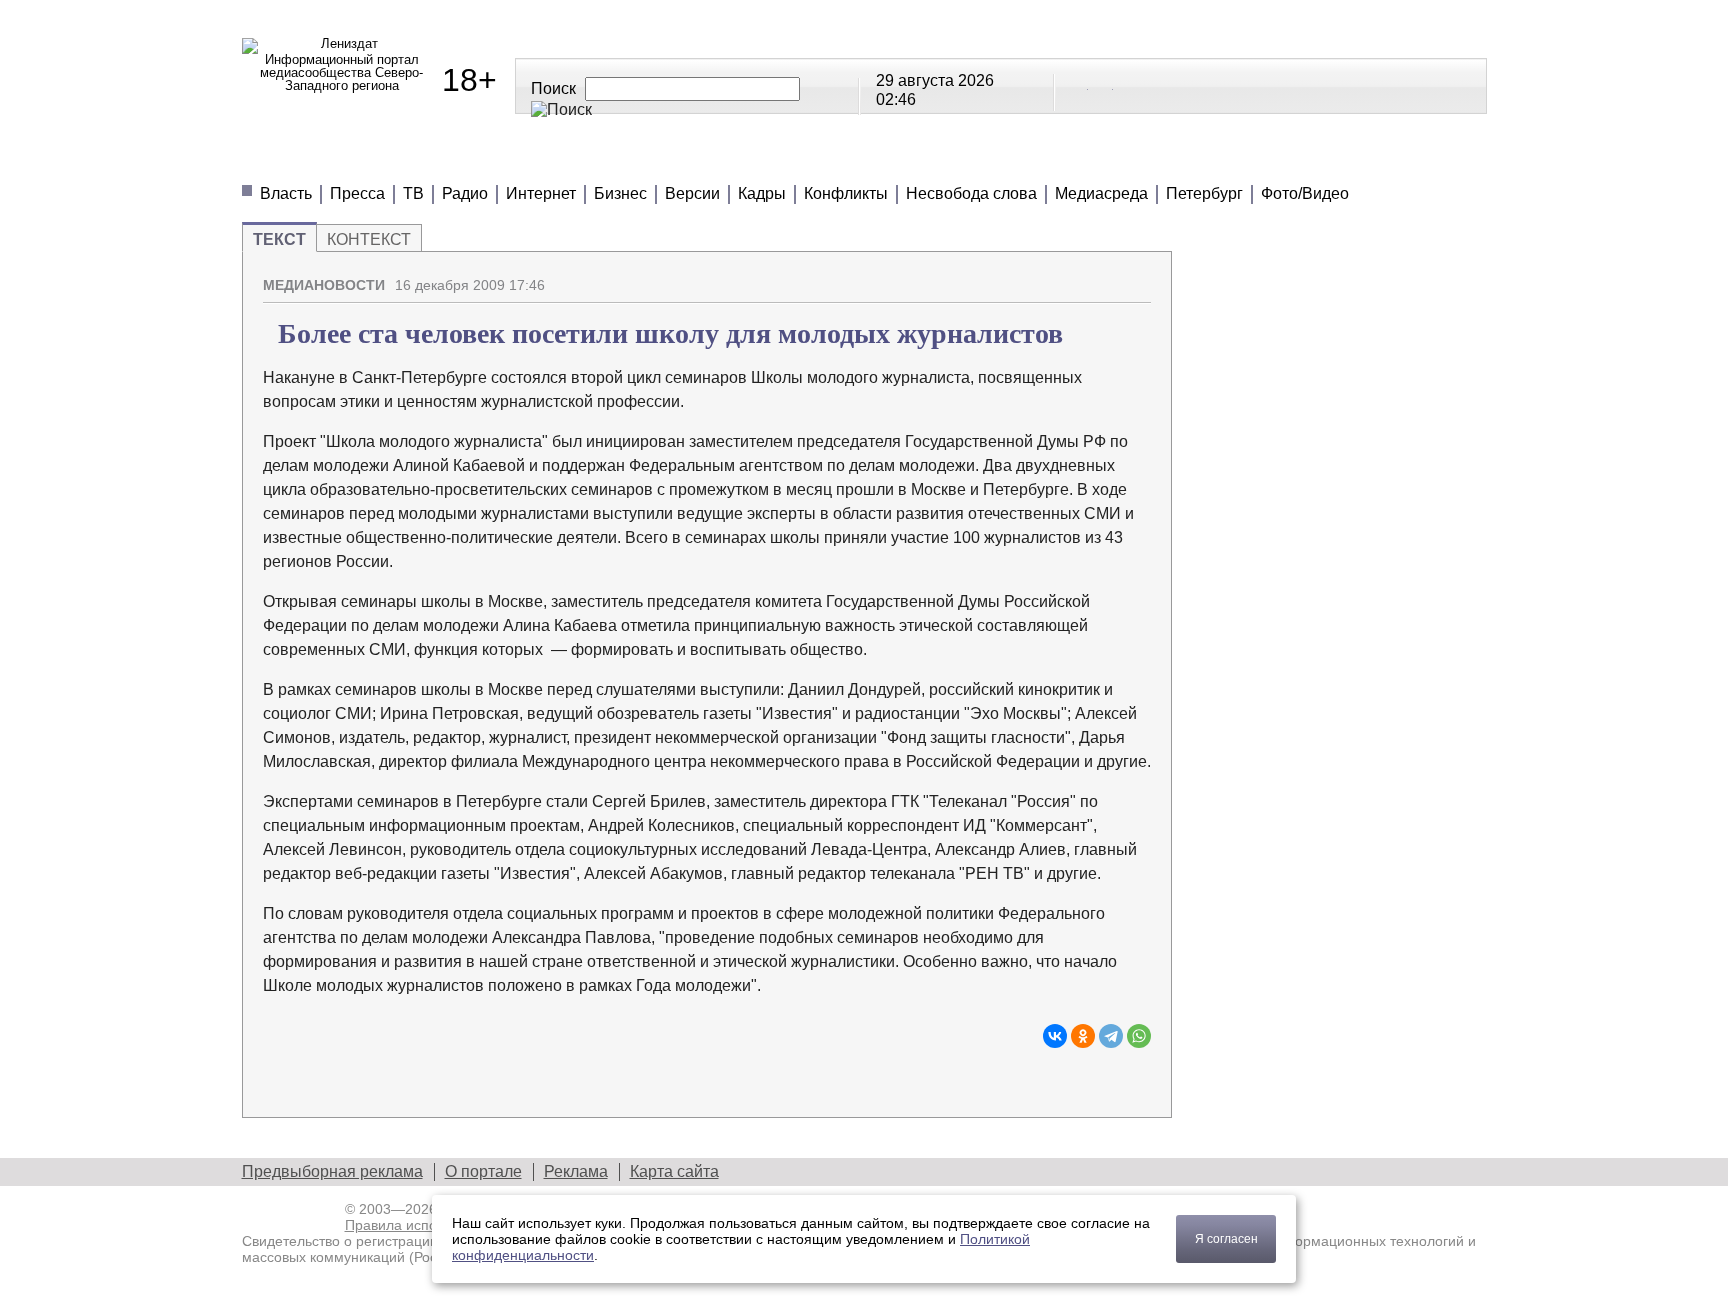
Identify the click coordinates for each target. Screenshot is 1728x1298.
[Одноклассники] (1083, 1036)
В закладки (1136, 277)
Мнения (482, 159)
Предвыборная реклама (332, 1171)
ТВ (413, 193)
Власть (286, 193)
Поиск (553, 88)
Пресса (357, 193)
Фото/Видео (1305, 193)
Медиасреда (1101, 193)
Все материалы (1144, 159)
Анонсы (992, 159)
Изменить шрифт (1101, 277)
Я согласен (1226, 1239)
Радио (465, 193)
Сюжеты (872, 159)
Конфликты (846, 193)
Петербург (1204, 193)
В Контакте (1077, 85)
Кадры (762, 193)
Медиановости (332, 159)
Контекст (369, 239)
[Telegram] (1111, 1036)
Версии (692, 193)
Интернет (541, 193)
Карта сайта (674, 1171)
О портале (483, 1171)
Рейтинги (743, 159)
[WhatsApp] (1139, 1036)
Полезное (608, 159)
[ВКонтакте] (1055, 1036)
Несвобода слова (971, 193)
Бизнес (620, 193)
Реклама (576, 1171)
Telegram (1102, 85)
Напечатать (1066, 277)
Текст (279, 239)
